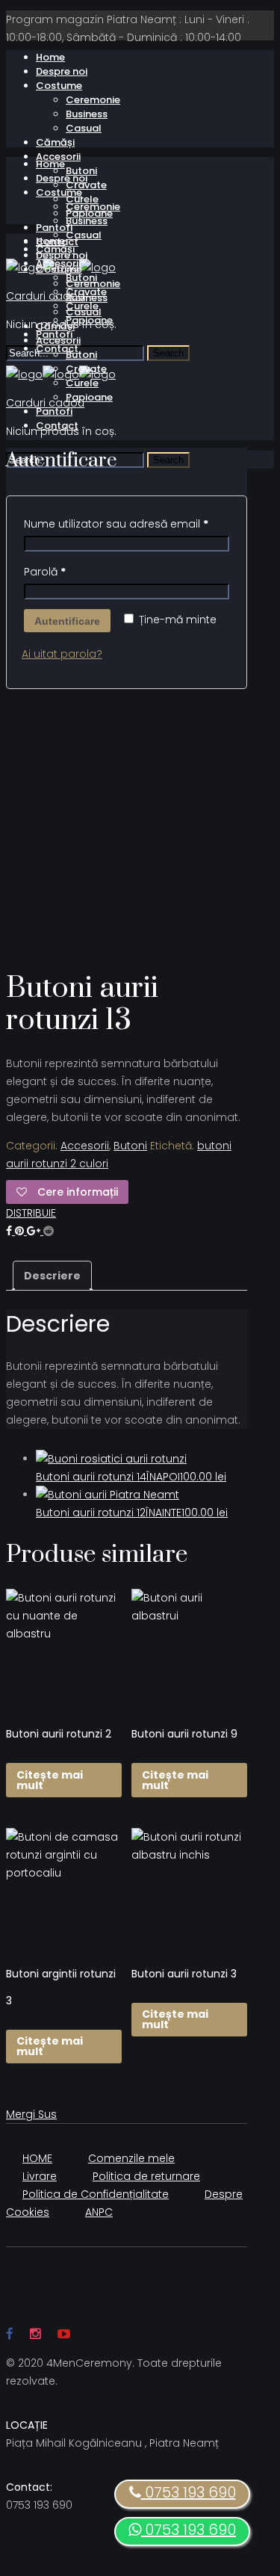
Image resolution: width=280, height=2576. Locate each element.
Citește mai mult (50, 1780)
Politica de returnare (146, 2176)
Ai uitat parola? (62, 654)
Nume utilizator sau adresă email (116, 524)
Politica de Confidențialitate (96, 2194)
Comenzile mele (131, 2158)
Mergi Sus (31, 2114)
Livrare (40, 2176)
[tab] (52, 1276)
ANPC (99, 2212)
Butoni (130, 1146)
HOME (37, 2158)
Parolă (45, 572)
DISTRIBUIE (31, 1213)
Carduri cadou (45, 296)
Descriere (52, 1276)
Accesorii (85, 1146)
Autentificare (67, 621)
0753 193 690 (189, 2530)
